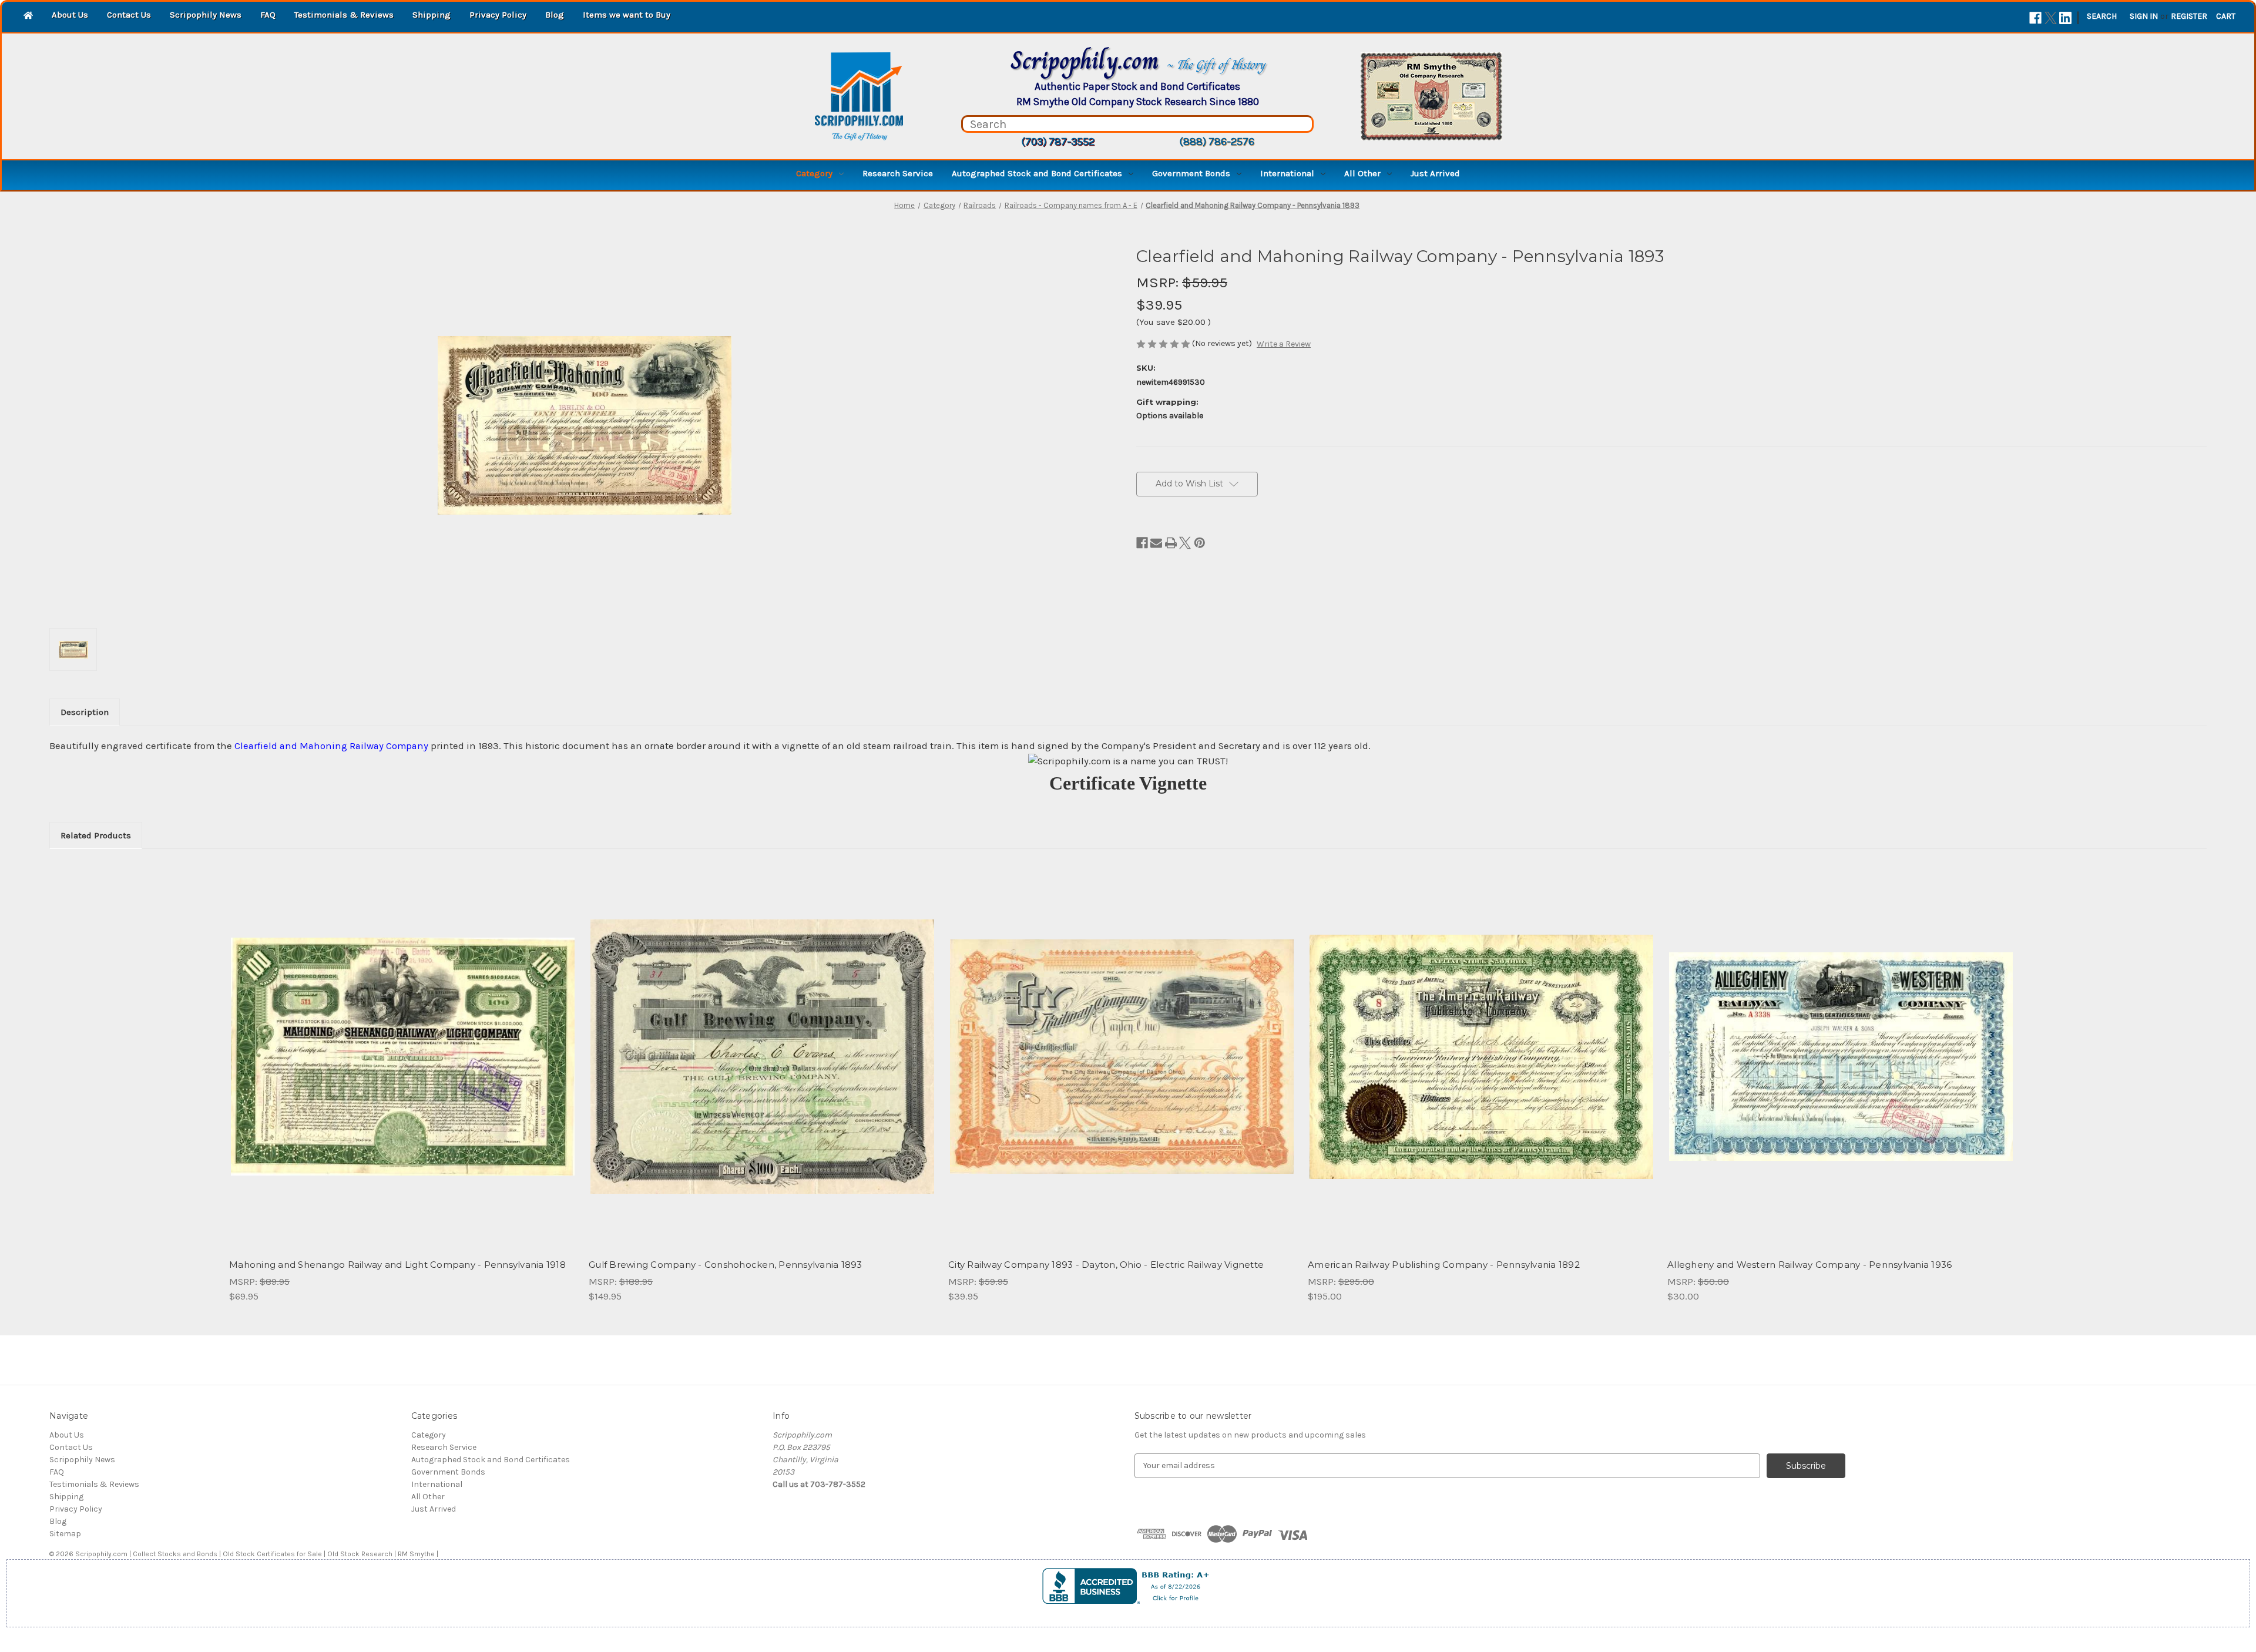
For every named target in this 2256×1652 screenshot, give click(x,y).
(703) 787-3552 (1058, 142)
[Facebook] (2035, 18)
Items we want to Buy (627, 15)
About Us (70, 15)
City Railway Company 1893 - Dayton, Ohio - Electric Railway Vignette (1106, 1265)
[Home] (28, 16)
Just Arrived (1435, 173)
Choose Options (403, 1067)
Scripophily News (206, 15)
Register (2189, 16)
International (1287, 173)
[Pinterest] (1200, 543)
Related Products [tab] (96, 835)
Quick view (393, 1046)
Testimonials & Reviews (344, 15)
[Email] (1156, 543)
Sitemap (65, 1534)
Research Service (898, 173)
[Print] (1171, 543)
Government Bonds (1191, 173)
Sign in (2144, 16)
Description (85, 712)
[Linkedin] (2065, 18)
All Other (1362, 173)
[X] (2051, 18)
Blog (555, 15)
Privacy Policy (498, 15)
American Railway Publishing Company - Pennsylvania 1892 (1444, 1265)
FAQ (268, 15)
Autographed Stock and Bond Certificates (1037, 173)
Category (814, 173)
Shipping (432, 15)
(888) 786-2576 (1217, 142)
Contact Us (129, 15)
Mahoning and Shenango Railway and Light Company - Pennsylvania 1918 (397, 1265)
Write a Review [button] (1284, 344)
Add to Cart (762, 1067)
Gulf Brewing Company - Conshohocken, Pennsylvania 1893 (726, 1265)
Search (2102, 16)
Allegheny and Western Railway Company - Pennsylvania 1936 (1809, 1265)
